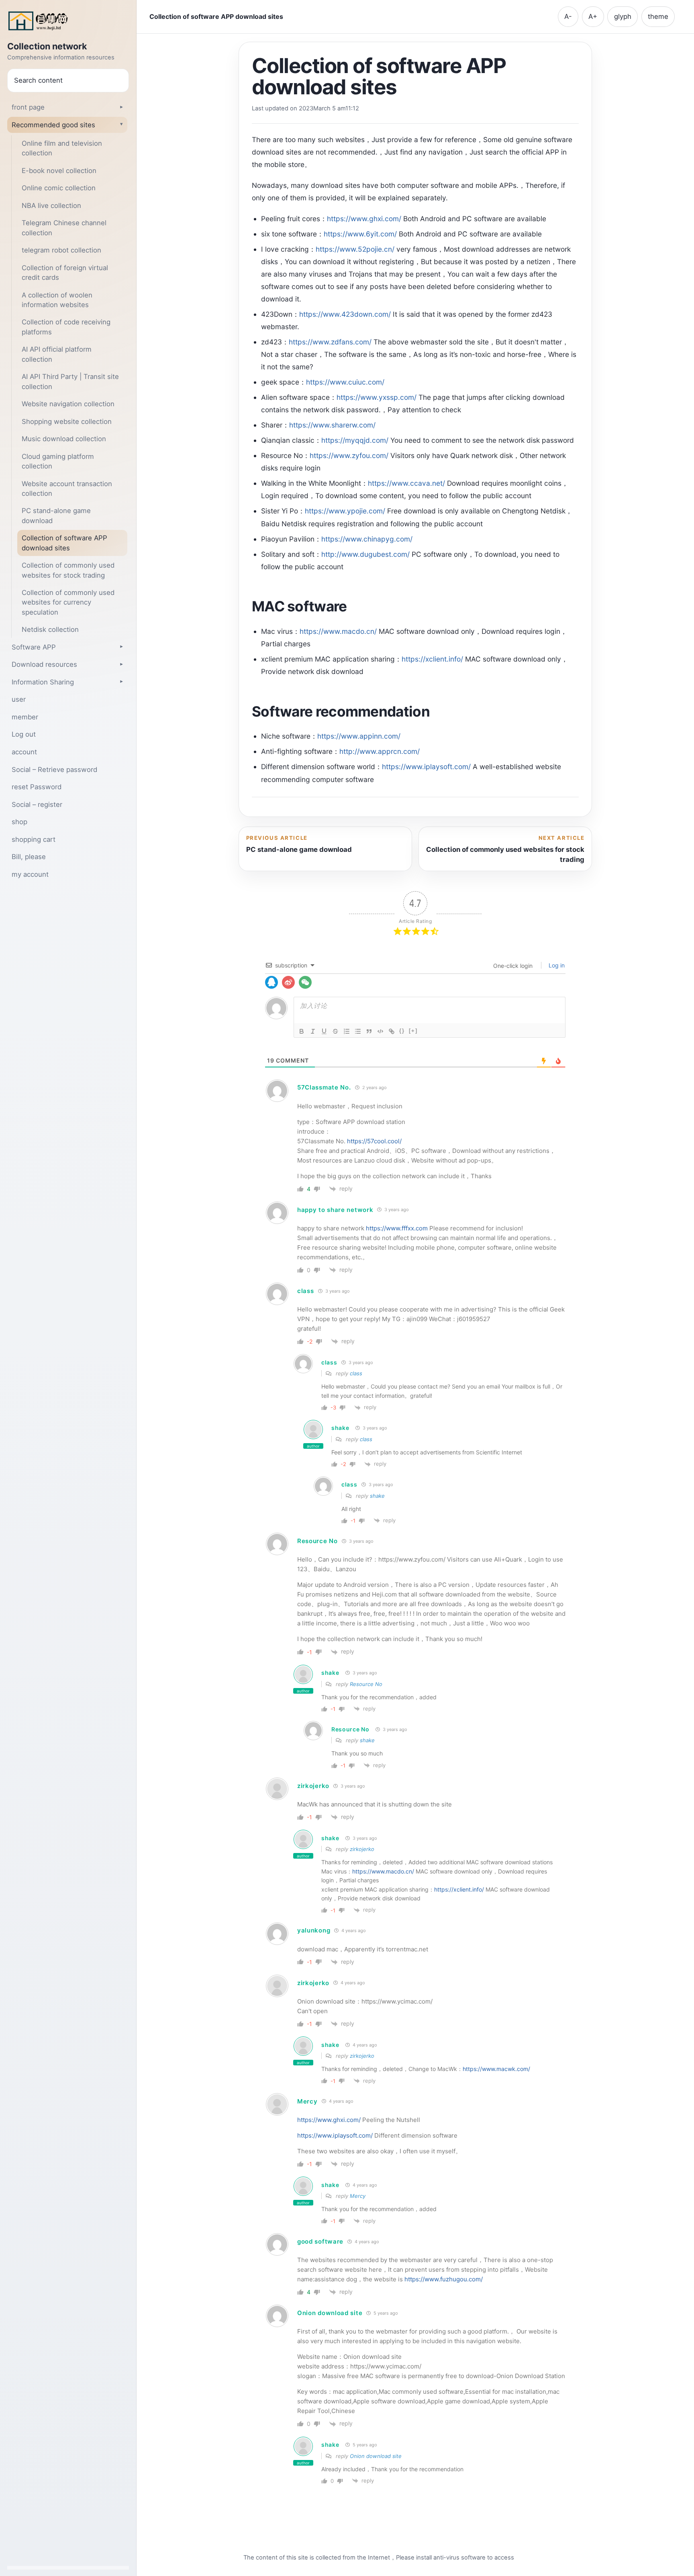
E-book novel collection (59, 171)
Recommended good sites (53, 125)
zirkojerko (313, 1786)
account (24, 752)
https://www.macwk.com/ (496, 2069)
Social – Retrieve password (54, 770)
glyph (623, 16)
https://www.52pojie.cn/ (355, 249)
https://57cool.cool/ (374, 1141)
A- (568, 16)
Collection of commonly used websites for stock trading (68, 570)
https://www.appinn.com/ (359, 736)
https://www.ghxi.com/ (364, 219)
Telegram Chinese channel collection (64, 228)
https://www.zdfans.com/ (330, 342)
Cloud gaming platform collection (58, 461)
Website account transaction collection (67, 489)
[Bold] (302, 1031)
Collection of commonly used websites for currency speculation (68, 602)
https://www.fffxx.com (397, 1228)
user (19, 699)
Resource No (317, 1541)
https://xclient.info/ (432, 659)
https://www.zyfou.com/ (349, 455)
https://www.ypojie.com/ (345, 511)
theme (658, 16)
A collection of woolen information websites (57, 300)
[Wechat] (305, 982)
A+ (593, 16)
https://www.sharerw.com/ (332, 425)
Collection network (47, 47)
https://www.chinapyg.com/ (367, 539)
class (356, 1373)
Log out (24, 734)
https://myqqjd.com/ (355, 440)
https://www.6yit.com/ (360, 234)
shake (340, 1428)
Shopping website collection (67, 422)
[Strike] (335, 1031)
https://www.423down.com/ (345, 314)
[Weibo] (288, 982)
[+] (413, 1031)
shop (19, 822)
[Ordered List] (347, 1031)
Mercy (307, 2101)
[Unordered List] (358, 1031)
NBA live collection (51, 206)
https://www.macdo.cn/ (338, 631)
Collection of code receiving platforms (66, 327)
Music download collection (64, 439)
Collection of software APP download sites (64, 543)
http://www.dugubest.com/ (365, 554)
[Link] (392, 1031)
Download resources (44, 664)
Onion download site (330, 2313)
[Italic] (313, 1031)
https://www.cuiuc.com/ (345, 382)
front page (28, 107)
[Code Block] (380, 1031)
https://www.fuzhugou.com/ (444, 2279)
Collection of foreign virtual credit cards (65, 273)
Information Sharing (43, 682)
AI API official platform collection (57, 354)
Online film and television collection (62, 148)
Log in (556, 965)
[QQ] (271, 982)
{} (402, 1031)
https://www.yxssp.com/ (377, 397)
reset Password (37, 787)
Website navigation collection (68, 404)
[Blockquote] (369, 1031)
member (25, 717)
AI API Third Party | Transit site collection (70, 381)
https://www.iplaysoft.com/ (426, 767)
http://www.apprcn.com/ (380, 751)
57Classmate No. (324, 1087)
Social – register (37, 804)
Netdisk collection (50, 629)
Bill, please (29, 857)
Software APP (34, 647)
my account (30, 874)
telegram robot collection (61, 250)
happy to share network (335, 1210)
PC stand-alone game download (56, 515)
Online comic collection (59, 188)
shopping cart (34, 839)
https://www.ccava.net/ (406, 483)
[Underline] (324, 1031)
